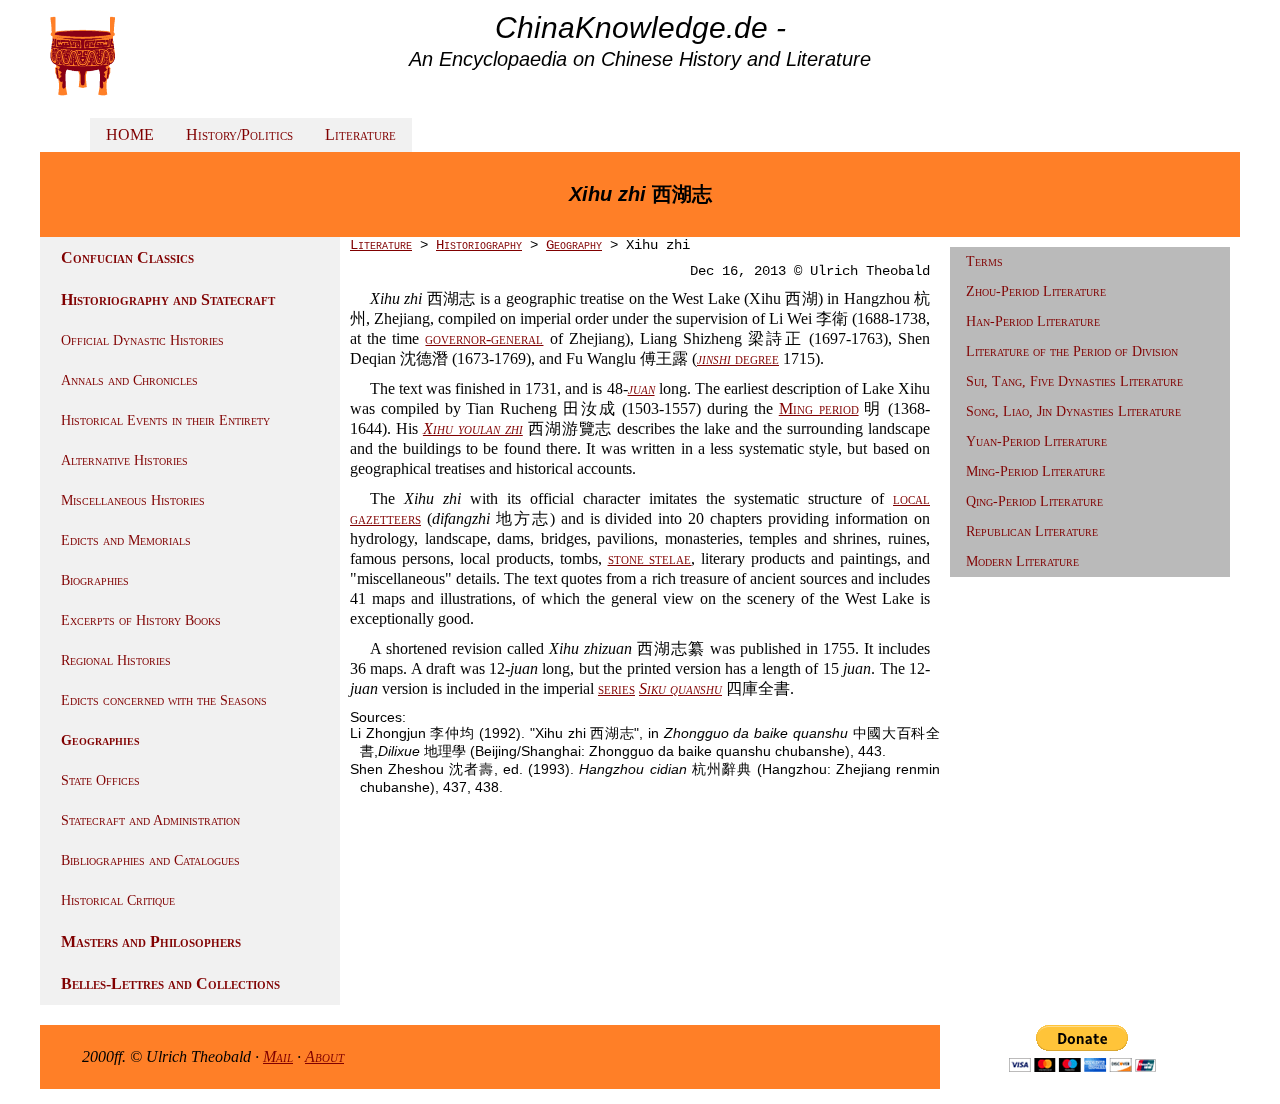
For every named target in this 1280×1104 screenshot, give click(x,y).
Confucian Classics (127, 257)
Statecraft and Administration (150, 820)
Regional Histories (116, 660)
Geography (574, 245)
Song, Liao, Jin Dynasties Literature (1073, 411)
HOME (130, 134)
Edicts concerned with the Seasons (164, 700)
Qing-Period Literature (1034, 501)
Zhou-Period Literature (1036, 291)
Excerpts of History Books (141, 620)
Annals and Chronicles (129, 380)
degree (738, 358)
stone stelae (650, 558)
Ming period (819, 408)
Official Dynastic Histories (142, 340)
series (616, 688)
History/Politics (239, 134)
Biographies (95, 580)
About (324, 1056)
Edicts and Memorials (126, 540)
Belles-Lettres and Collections (170, 983)
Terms (984, 261)
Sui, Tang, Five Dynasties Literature (1074, 381)
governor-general (484, 338)
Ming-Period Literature (1035, 471)
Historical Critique (118, 900)
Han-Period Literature (1033, 321)
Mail (278, 1056)
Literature (360, 134)
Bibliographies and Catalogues (150, 860)
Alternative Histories (124, 460)
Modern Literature (1022, 561)
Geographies (100, 740)
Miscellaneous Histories (133, 500)
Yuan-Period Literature (1036, 441)
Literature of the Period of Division (1072, 351)
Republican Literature (1032, 531)
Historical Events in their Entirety (165, 420)
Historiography (479, 245)
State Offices (100, 780)
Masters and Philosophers (151, 941)
